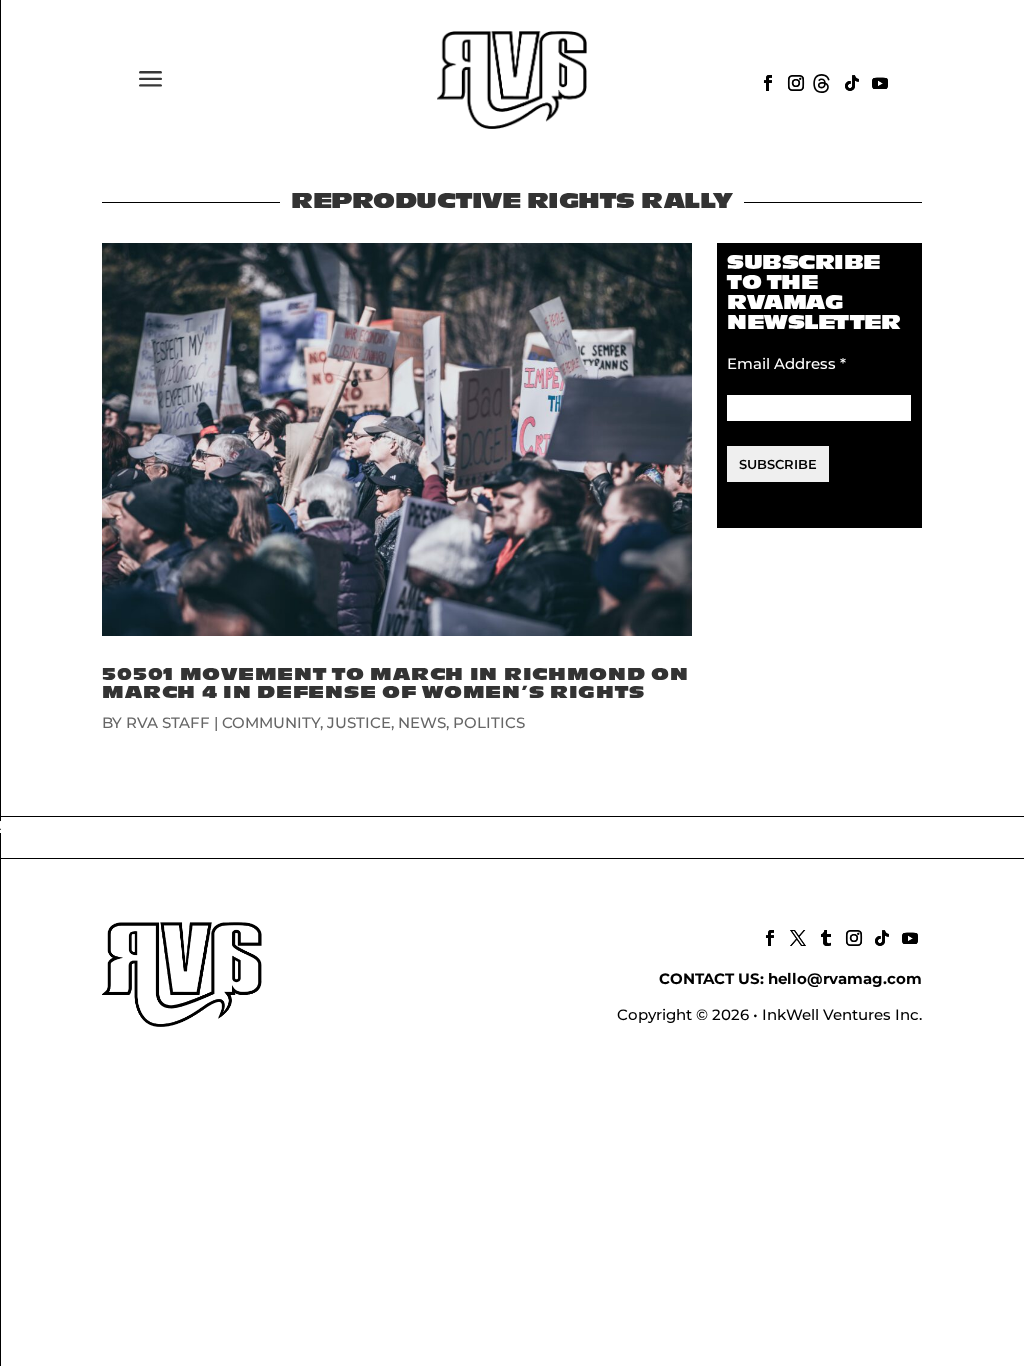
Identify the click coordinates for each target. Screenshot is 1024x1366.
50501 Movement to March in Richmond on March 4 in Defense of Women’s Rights (395, 683)
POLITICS (489, 722)
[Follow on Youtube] (878, 81)
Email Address (786, 363)
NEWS (422, 722)
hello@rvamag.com (845, 978)
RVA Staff (168, 722)
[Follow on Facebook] (766, 81)
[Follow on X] (796, 936)
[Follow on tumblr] (824, 936)
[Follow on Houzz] (822, 81)
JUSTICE (359, 722)
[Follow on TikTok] (850, 81)
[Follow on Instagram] (794, 81)
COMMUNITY (271, 722)
